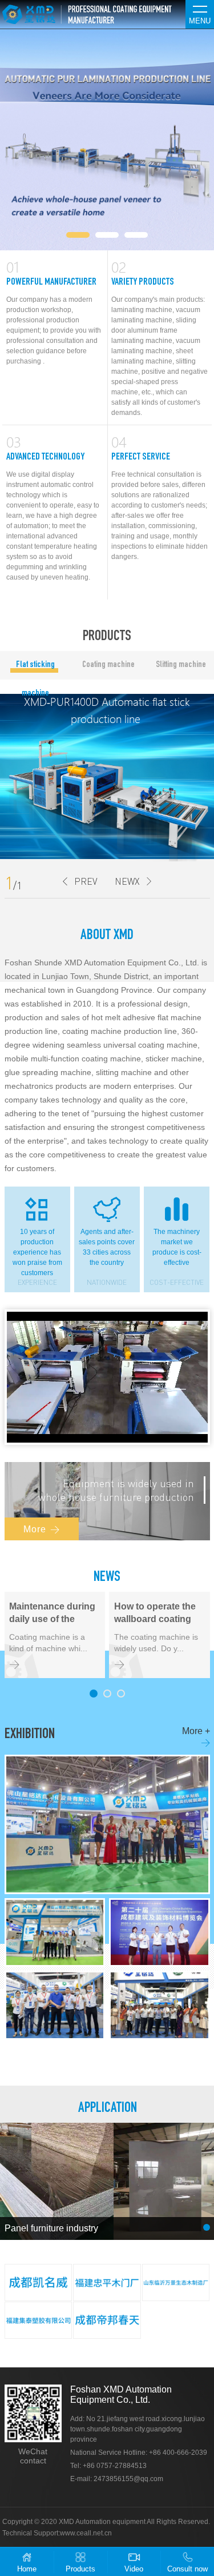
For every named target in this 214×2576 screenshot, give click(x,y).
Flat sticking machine (35, 670)
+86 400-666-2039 (178, 2453)
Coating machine (108, 665)
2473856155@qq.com (128, 2479)
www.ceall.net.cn (86, 2533)
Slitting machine (181, 665)
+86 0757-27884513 (115, 2466)
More (42, 1529)
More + (196, 1737)
